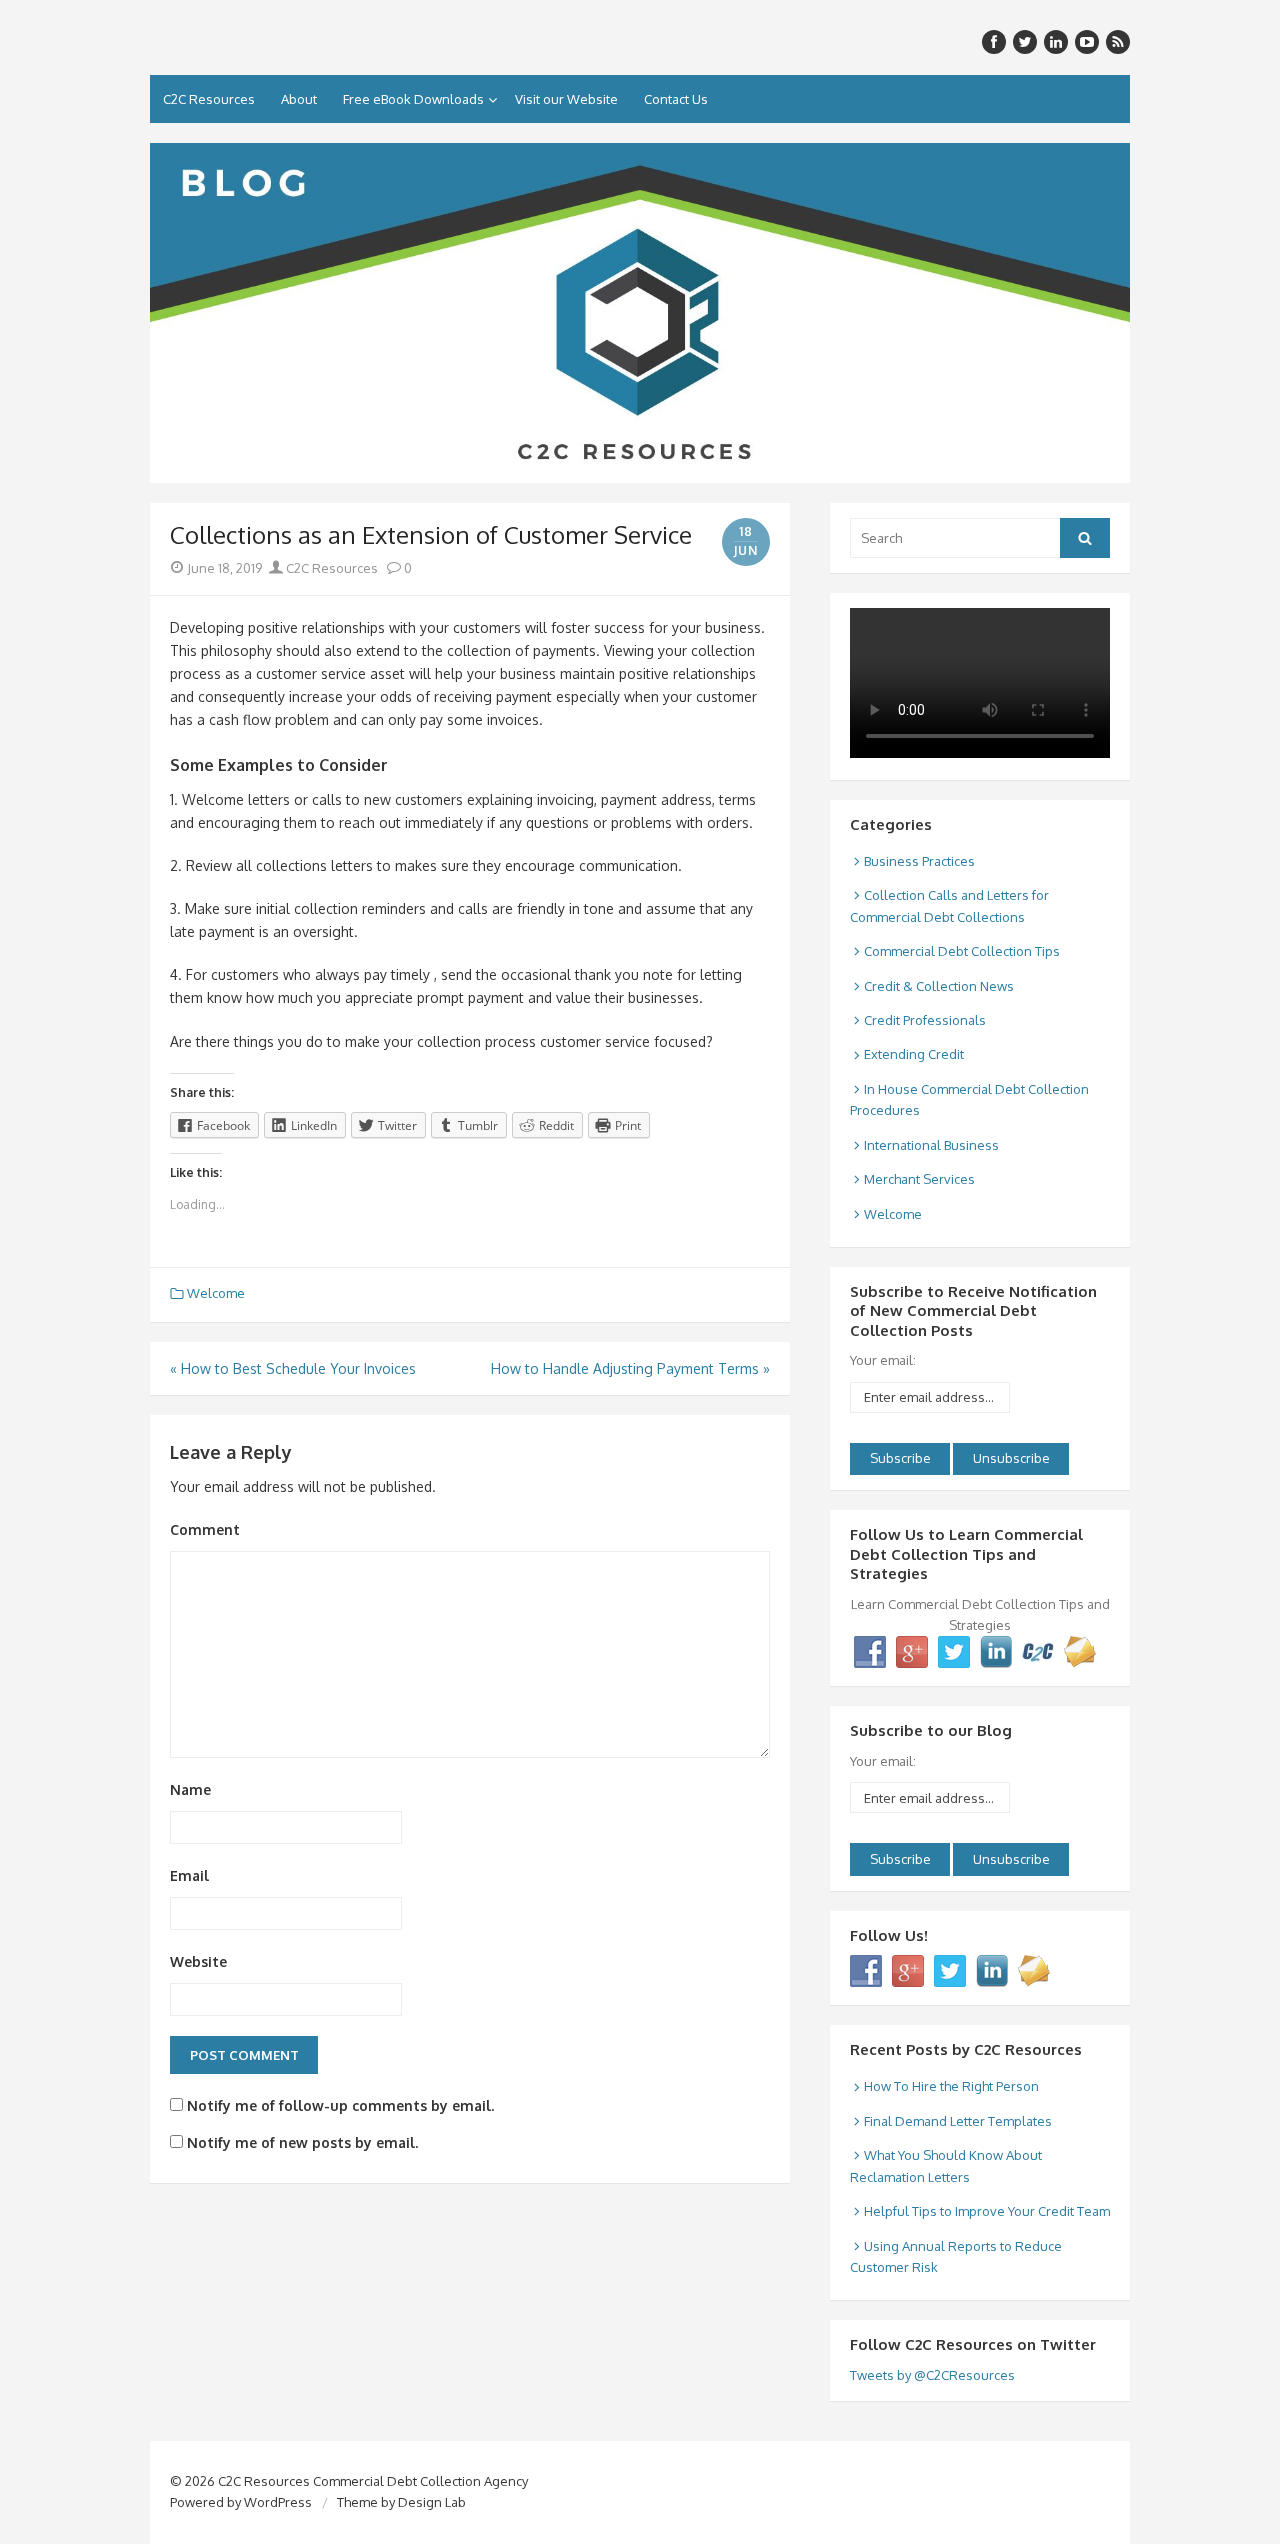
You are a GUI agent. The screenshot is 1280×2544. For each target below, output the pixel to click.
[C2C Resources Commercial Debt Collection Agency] (640, 313)
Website (198, 1961)
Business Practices (919, 861)
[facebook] (994, 42)
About (299, 99)
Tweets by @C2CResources (932, 2375)
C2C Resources (209, 99)
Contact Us (676, 99)
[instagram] (1056, 42)
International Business (931, 1145)
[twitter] (1025, 42)
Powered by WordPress (241, 2502)
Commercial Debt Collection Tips (962, 951)
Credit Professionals (925, 1020)
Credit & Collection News (939, 986)
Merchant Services (919, 1179)
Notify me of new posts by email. (302, 2142)
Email (189, 1875)
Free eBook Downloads (413, 99)
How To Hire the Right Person (951, 2086)
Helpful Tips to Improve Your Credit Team (987, 2211)
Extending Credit (914, 1054)
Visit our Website (566, 99)
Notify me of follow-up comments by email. (340, 2105)
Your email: (883, 1360)
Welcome (216, 1293)
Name (190, 1789)
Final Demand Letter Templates (958, 2121)
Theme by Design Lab (401, 2502)
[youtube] (1087, 42)
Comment (205, 1529)
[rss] (1118, 42)
